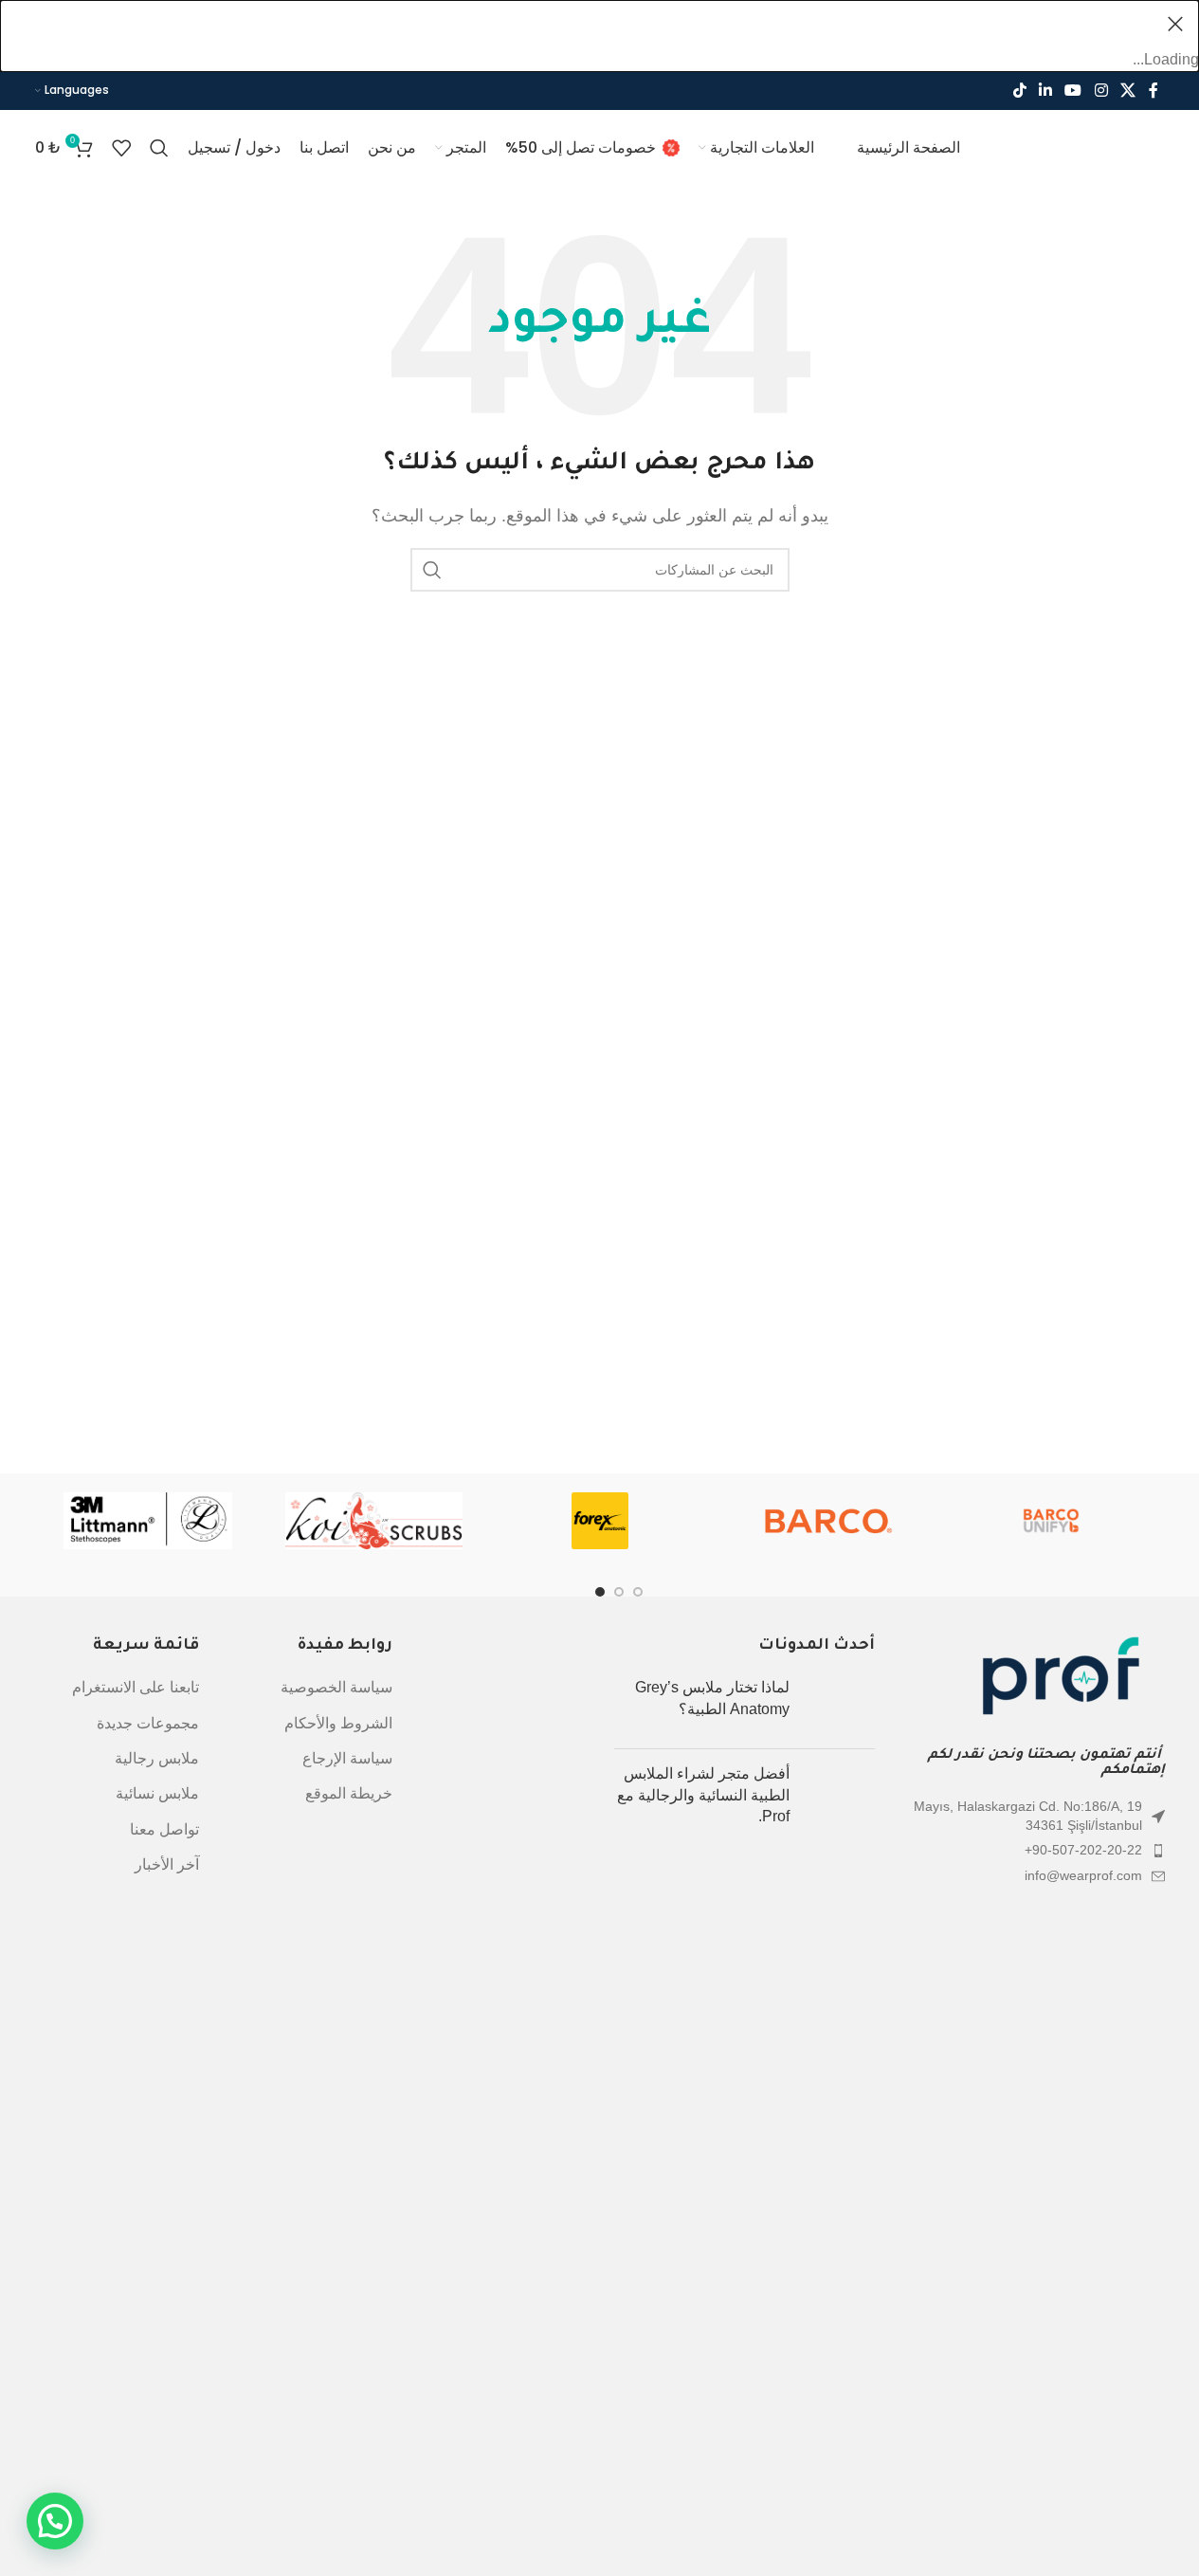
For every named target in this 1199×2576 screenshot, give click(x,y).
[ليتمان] (148, 1521)
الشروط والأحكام (338, 1723)
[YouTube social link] (1073, 91)
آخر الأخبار (167, 1864)
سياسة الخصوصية (336, 1687)
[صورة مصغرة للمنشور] (839, 1706)
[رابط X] (1127, 91)
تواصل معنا (164, 1829)
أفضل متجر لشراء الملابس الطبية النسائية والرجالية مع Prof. (703, 1795)
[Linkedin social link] (1045, 91)
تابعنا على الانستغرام (136, 1687)
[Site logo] (1075, 146)
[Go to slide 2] (638, 1592)
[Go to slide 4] (600, 1592)
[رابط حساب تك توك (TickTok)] (1019, 91)
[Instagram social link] (1101, 91)
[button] (55, 2521)
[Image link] (1061, 1681)
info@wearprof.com (1083, 1875)
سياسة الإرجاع (347, 1758)
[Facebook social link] (1154, 91)
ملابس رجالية (157, 1758)
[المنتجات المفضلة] (121, 148)
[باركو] (826, 1521)
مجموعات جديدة (148, 1723)
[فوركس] (599, 1521)
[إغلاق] (1175, 24)
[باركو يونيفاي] (1051, 1521)
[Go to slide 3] (619, 1592)
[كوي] (373, 1521)
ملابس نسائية (157, 1793)
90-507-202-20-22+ (1083, 1850)
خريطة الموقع (349, 1793)
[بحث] (159, 148)
